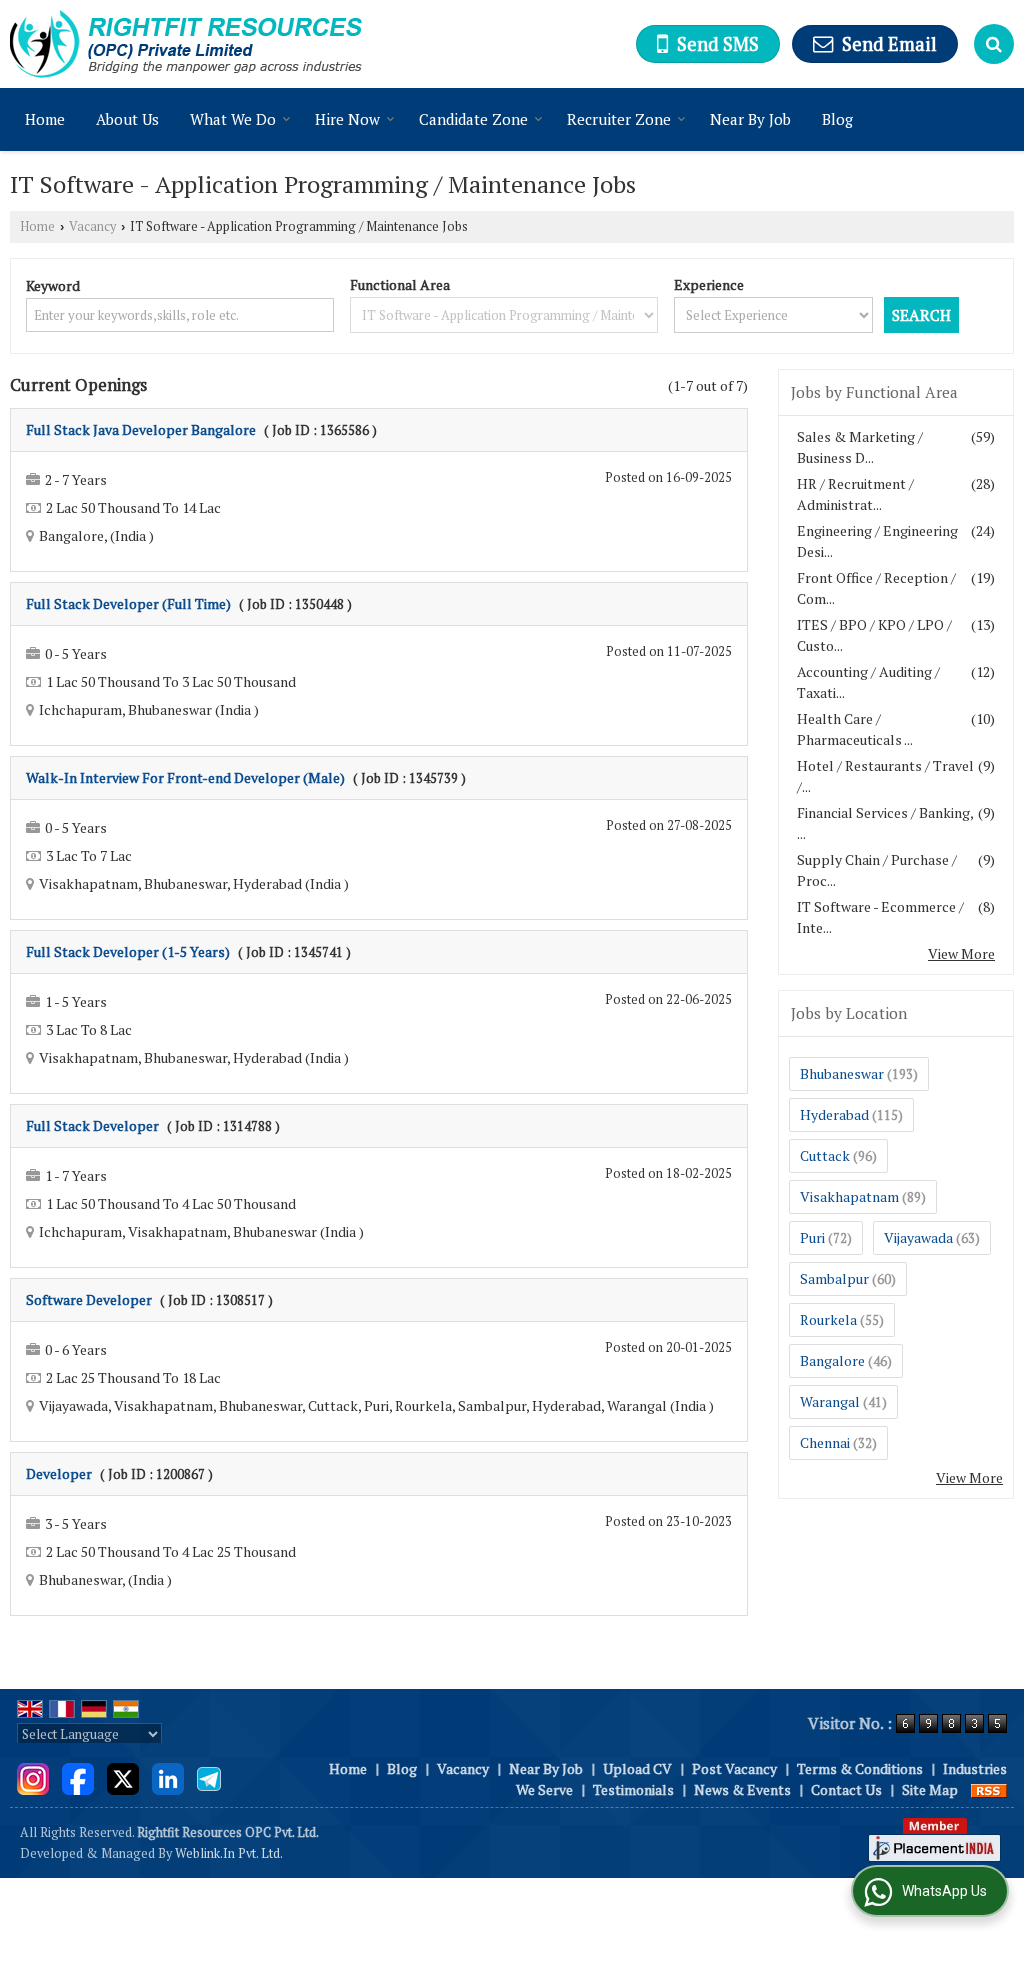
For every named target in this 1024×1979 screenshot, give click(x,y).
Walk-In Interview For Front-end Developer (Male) (185, 777)
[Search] (994, 44)
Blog (837, 119)
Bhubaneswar (842, 1073)
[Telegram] (209, 1776)
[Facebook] (78, 1776)
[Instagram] (33, 1776)
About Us (127, 119)
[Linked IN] (168, 1776)
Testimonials (633, 1789)
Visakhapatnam (849, 1196)
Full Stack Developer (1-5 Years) (128, 951)
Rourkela (828, 1319)
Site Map (930, 1789)
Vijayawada (918, 1237)
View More (961, 953)
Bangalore (832, 1360)
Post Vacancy (734, 1768)
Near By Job (750, 119)
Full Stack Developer (92, 1125)
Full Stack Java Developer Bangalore (141, 429)
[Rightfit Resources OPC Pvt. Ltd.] (186, 44)
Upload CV (637, 1768)
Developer (59, 1473)
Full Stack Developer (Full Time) (128, 603)
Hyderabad (834, 1114)
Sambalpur (834, 1278)
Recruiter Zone (619, 119)
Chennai (825, 1442)
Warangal (830, 1401)
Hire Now (347, 119)
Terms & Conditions (860, 1768)
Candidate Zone (473, 119)
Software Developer (89, 1299)
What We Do (233, 119)
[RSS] (989, 1789)
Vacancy (92, 226)
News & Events (742, 1789)
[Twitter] (123, 1776)
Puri (812, 1237)
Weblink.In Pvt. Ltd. (229, 1853)
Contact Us (846, 1789)
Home (45, 119)
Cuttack (825, 1155)
